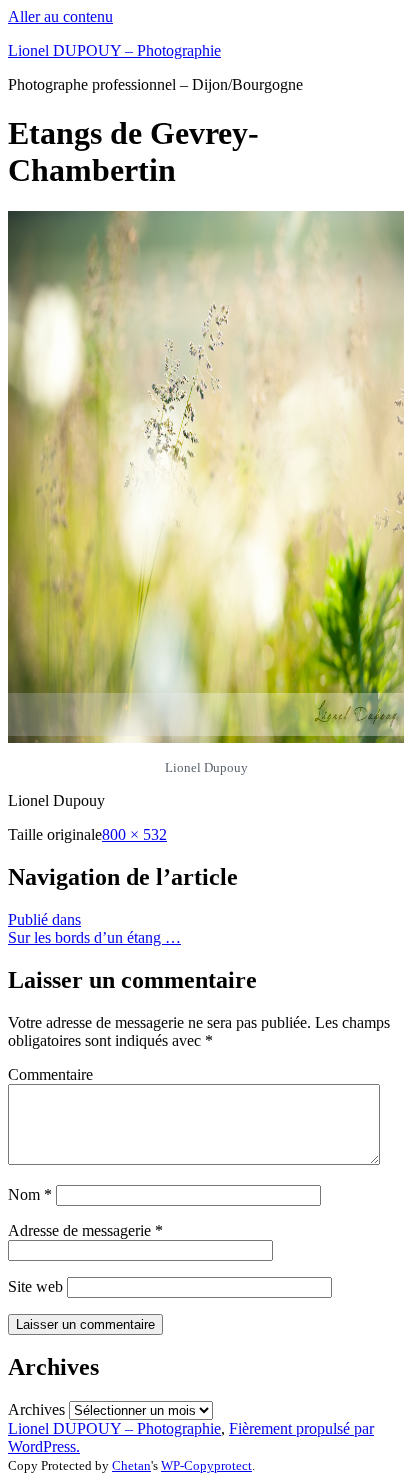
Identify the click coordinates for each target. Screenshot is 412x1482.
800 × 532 (134, 834)
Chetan (131, 1465)
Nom (30, 1194)
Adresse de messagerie (85, 1230)
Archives (36, 1409)
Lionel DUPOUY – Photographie (114, 50)
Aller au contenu (60, 16)
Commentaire (50, 1074)
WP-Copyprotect (206, 1465)
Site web (35, 1286)
